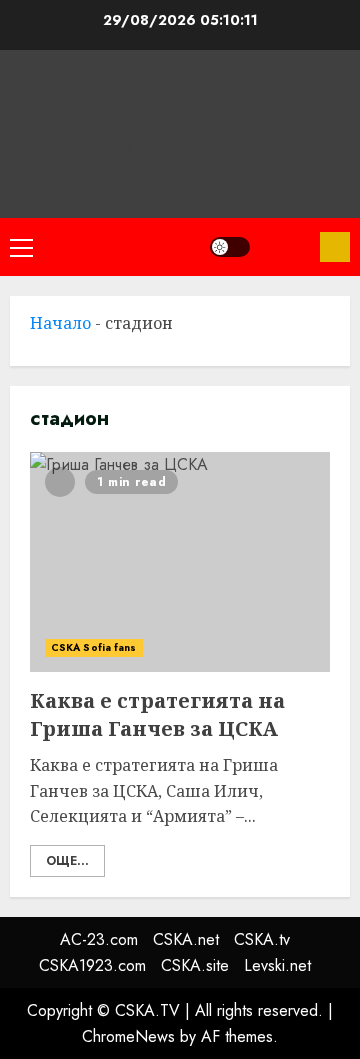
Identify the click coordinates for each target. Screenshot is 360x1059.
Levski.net (277, 965)
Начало (60, 323)
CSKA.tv (262, 939)
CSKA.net (186, 939)
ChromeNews (128, 1036)
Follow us (335, 247)
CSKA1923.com (92, 965)
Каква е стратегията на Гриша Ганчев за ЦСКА (180, 562)
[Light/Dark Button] (230, 247)
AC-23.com (99, 939)
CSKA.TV (180, 121)
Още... (67, 861)
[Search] (285, 247)
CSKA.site (195, 965)
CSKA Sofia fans (94, 647)
